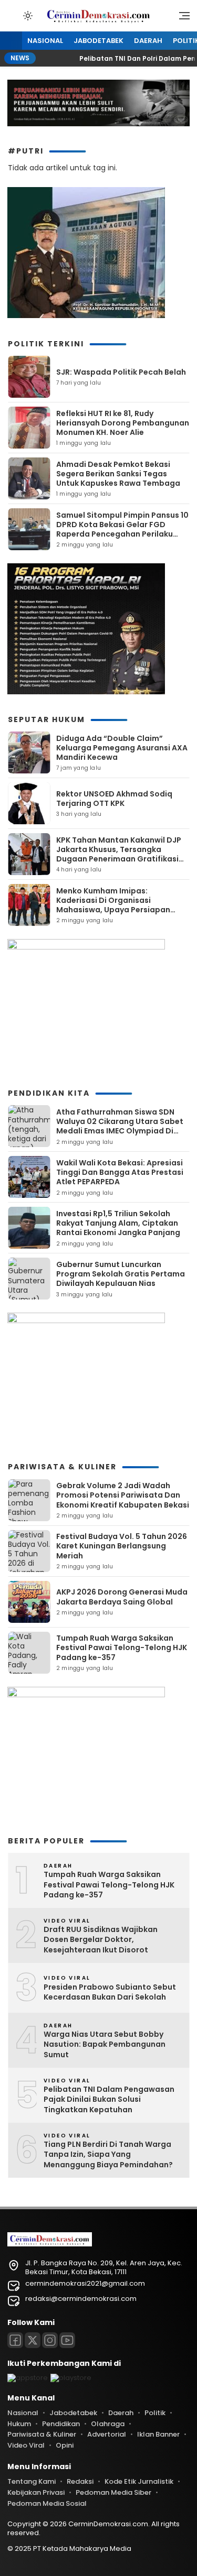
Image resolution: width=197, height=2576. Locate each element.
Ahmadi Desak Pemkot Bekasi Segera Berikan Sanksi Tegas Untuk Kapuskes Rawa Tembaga (118, 474)
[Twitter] (33, 2340)
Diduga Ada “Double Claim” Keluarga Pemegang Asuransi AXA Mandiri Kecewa (122, 748)
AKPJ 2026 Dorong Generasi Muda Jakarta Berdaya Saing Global (122, 1597)
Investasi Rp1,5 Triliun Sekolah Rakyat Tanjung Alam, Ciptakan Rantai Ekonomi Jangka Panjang (118, 1223)
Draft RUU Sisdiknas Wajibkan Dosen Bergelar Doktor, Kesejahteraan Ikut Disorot (101, 1940)
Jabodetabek (98, 41)
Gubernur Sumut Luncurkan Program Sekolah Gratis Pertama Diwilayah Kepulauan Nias (121, 1274)
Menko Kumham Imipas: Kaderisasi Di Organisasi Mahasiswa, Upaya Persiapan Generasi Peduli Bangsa (113, 905)
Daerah (148, 41)
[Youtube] (67, 2340)
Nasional (45, 41)
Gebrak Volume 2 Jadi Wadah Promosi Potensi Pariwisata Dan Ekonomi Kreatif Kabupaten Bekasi (123, 1495)
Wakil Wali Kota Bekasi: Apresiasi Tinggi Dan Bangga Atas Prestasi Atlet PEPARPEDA (120, 1172)
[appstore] (28, 2378)
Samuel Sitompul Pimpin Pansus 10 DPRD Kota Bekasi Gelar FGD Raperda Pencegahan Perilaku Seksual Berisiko (122, 530)
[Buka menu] (181, 18)
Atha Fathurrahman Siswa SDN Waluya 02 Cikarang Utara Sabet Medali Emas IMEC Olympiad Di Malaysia (120, 1126)
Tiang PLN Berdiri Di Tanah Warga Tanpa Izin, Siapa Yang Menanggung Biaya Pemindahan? (108, 2155)
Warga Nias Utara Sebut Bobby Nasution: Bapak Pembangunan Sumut (105, 2045)
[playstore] (71, 2378)
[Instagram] (50, 2340)
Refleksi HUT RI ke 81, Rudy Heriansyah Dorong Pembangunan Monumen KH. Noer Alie (123, 423)
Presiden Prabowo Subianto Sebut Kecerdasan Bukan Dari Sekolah (110, 1993)
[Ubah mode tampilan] (27, 16)
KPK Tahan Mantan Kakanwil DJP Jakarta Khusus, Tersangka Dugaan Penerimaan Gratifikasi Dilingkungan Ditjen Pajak (119, 854)
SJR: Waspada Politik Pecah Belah (121, 372)
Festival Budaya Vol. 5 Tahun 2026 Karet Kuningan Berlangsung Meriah (122, 1546)
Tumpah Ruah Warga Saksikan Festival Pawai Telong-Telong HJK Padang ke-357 (122, 1647)
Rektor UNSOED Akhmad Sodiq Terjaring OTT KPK (114, 799)
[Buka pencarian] (13, 15)
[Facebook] (15, 2340)
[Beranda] (11, 41)
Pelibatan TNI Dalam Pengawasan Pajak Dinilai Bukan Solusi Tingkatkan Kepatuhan (109, 2100)
